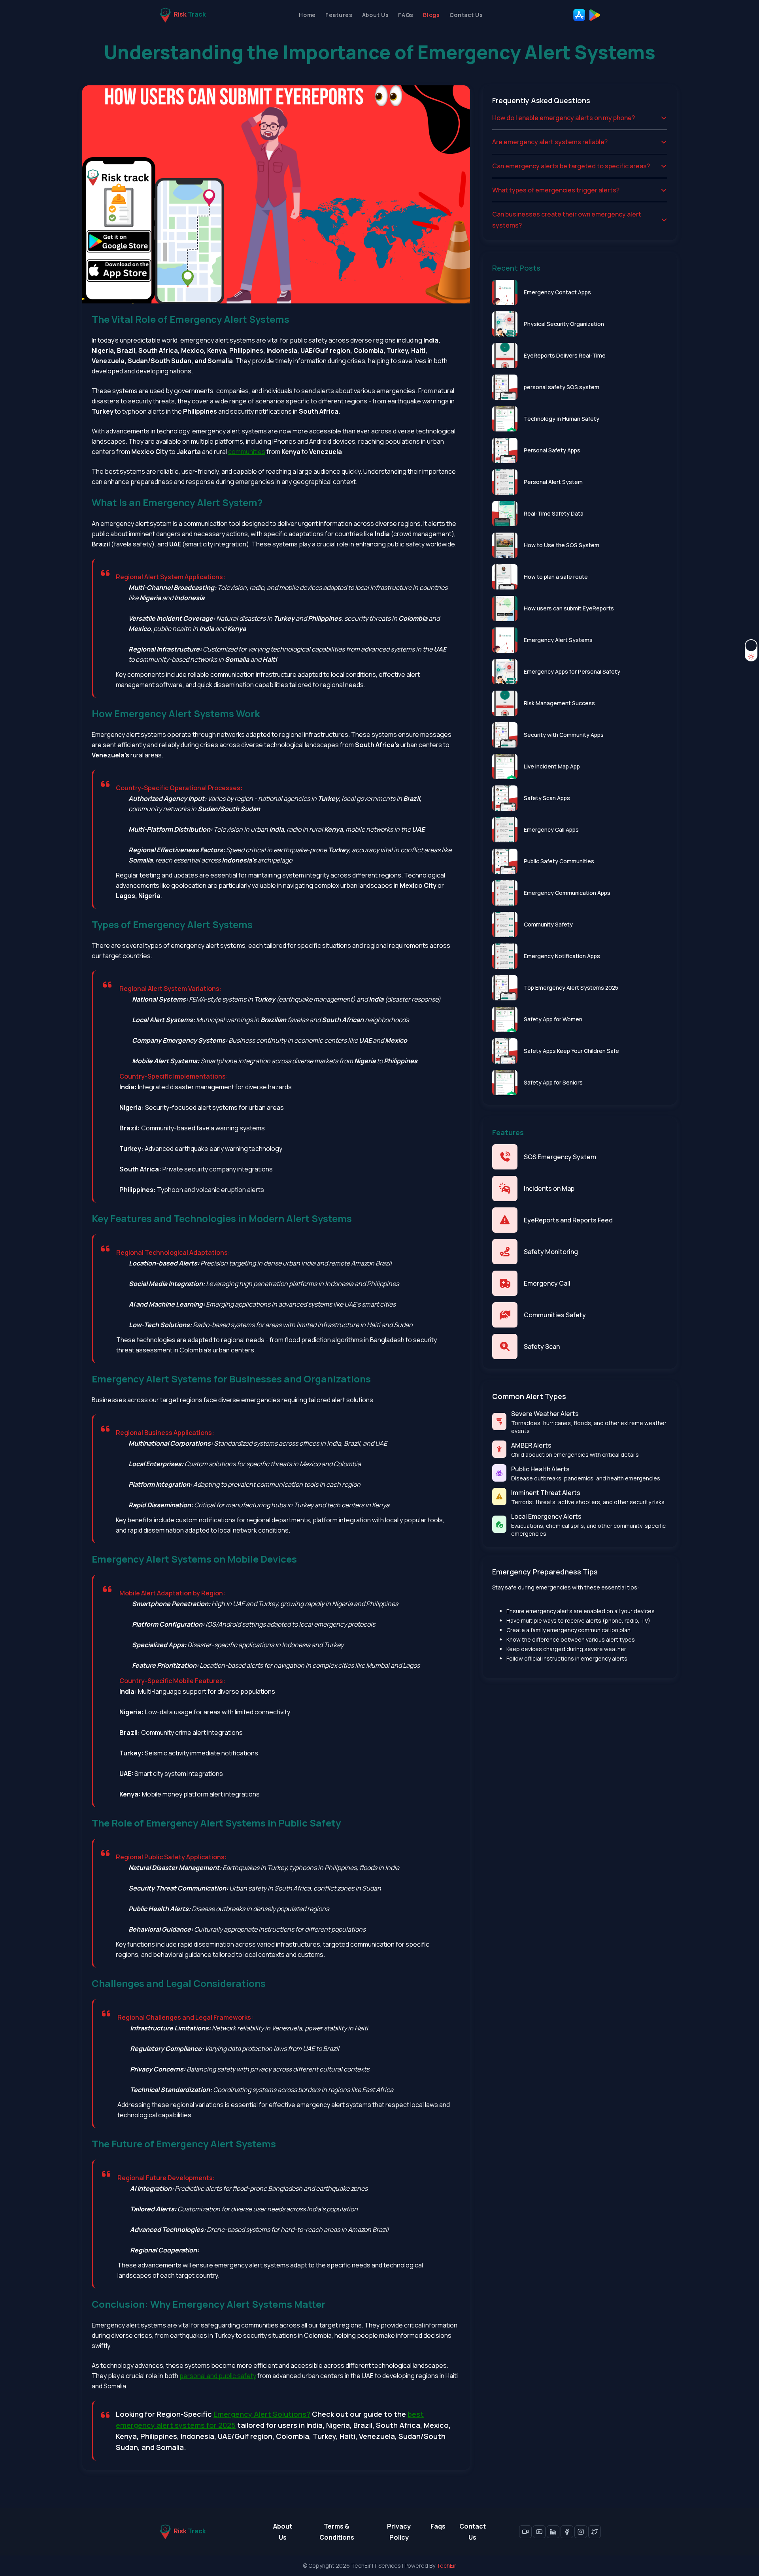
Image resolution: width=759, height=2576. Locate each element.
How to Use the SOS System (562, 545)
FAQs (406, 15)
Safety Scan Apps (547, 798)
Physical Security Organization (564, 324)
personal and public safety (218, 2376)
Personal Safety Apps (552, 450)
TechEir (446, 2566)
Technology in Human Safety (562, 419)
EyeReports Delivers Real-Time (565, 355)
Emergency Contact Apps (557, 292)
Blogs (431, 15)
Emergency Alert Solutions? (262, 2414)
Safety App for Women (553, 1019)
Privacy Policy (399, 2532)
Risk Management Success (559, 703)
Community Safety (548, 924)
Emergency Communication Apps (567, 893)
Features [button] (339, 15)
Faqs (438, 2526)
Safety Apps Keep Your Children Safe (571, 1051)
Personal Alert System (553, 482)
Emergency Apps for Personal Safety (572, 671)
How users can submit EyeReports (569, 608)
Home (307, 15)
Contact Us (466, 15)
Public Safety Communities (559, 861)
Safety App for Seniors (553, 1082)
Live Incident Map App (552, 766)
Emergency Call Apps (551, 829)
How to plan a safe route (556, 577)
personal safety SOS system (562, 387)
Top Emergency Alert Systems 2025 (571, 988)
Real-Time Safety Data (554, 513)
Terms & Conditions (337, 2532)
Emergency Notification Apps (562, 956)
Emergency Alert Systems (558, 640)
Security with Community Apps (564, 735)
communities (247, 452)
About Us (376, 15)
